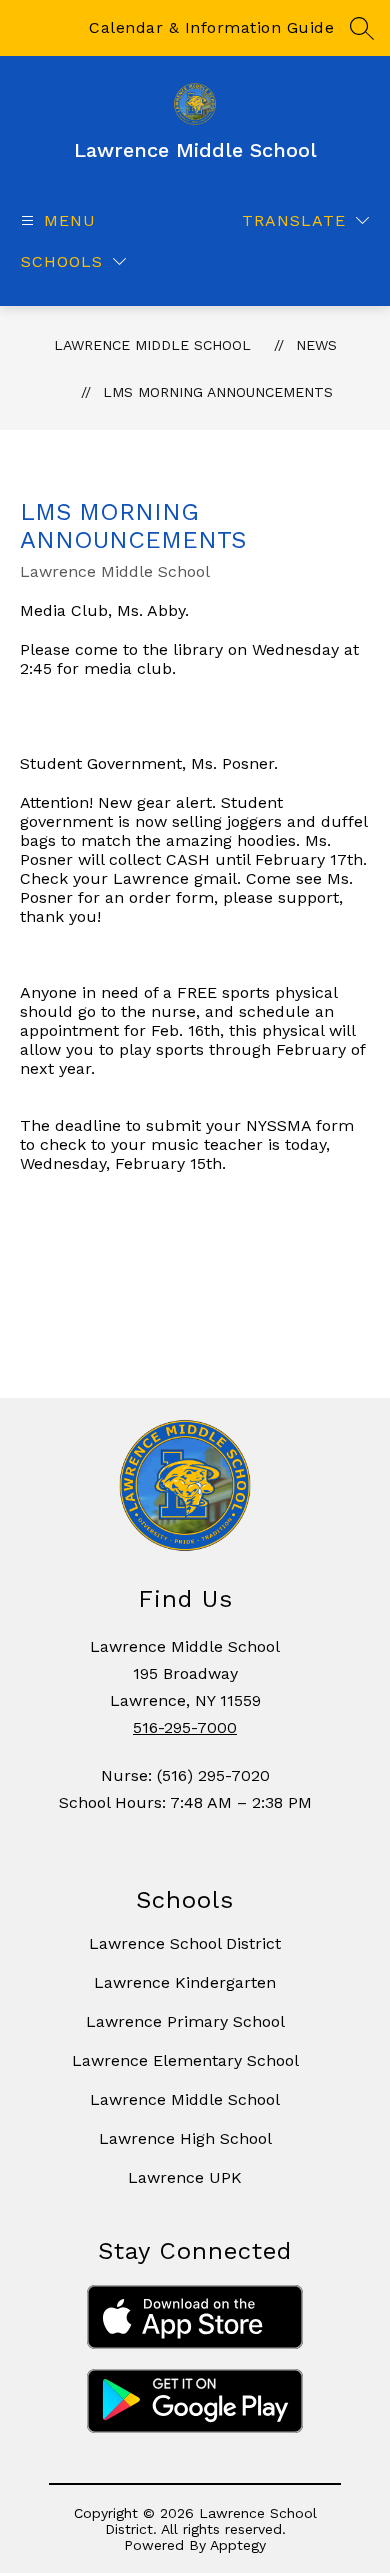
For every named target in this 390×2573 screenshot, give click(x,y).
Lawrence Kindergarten (185, 1982)
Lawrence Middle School (152, 345)
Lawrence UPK (185, 2177)
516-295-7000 (185, 1727)
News (316, 345)
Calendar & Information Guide (211, 27)
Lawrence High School (185, 2138)
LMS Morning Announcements (218, 392)
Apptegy (238, 2545)
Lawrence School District (185, 1943)
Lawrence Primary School (185, 2021)
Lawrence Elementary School (185, 2060)
